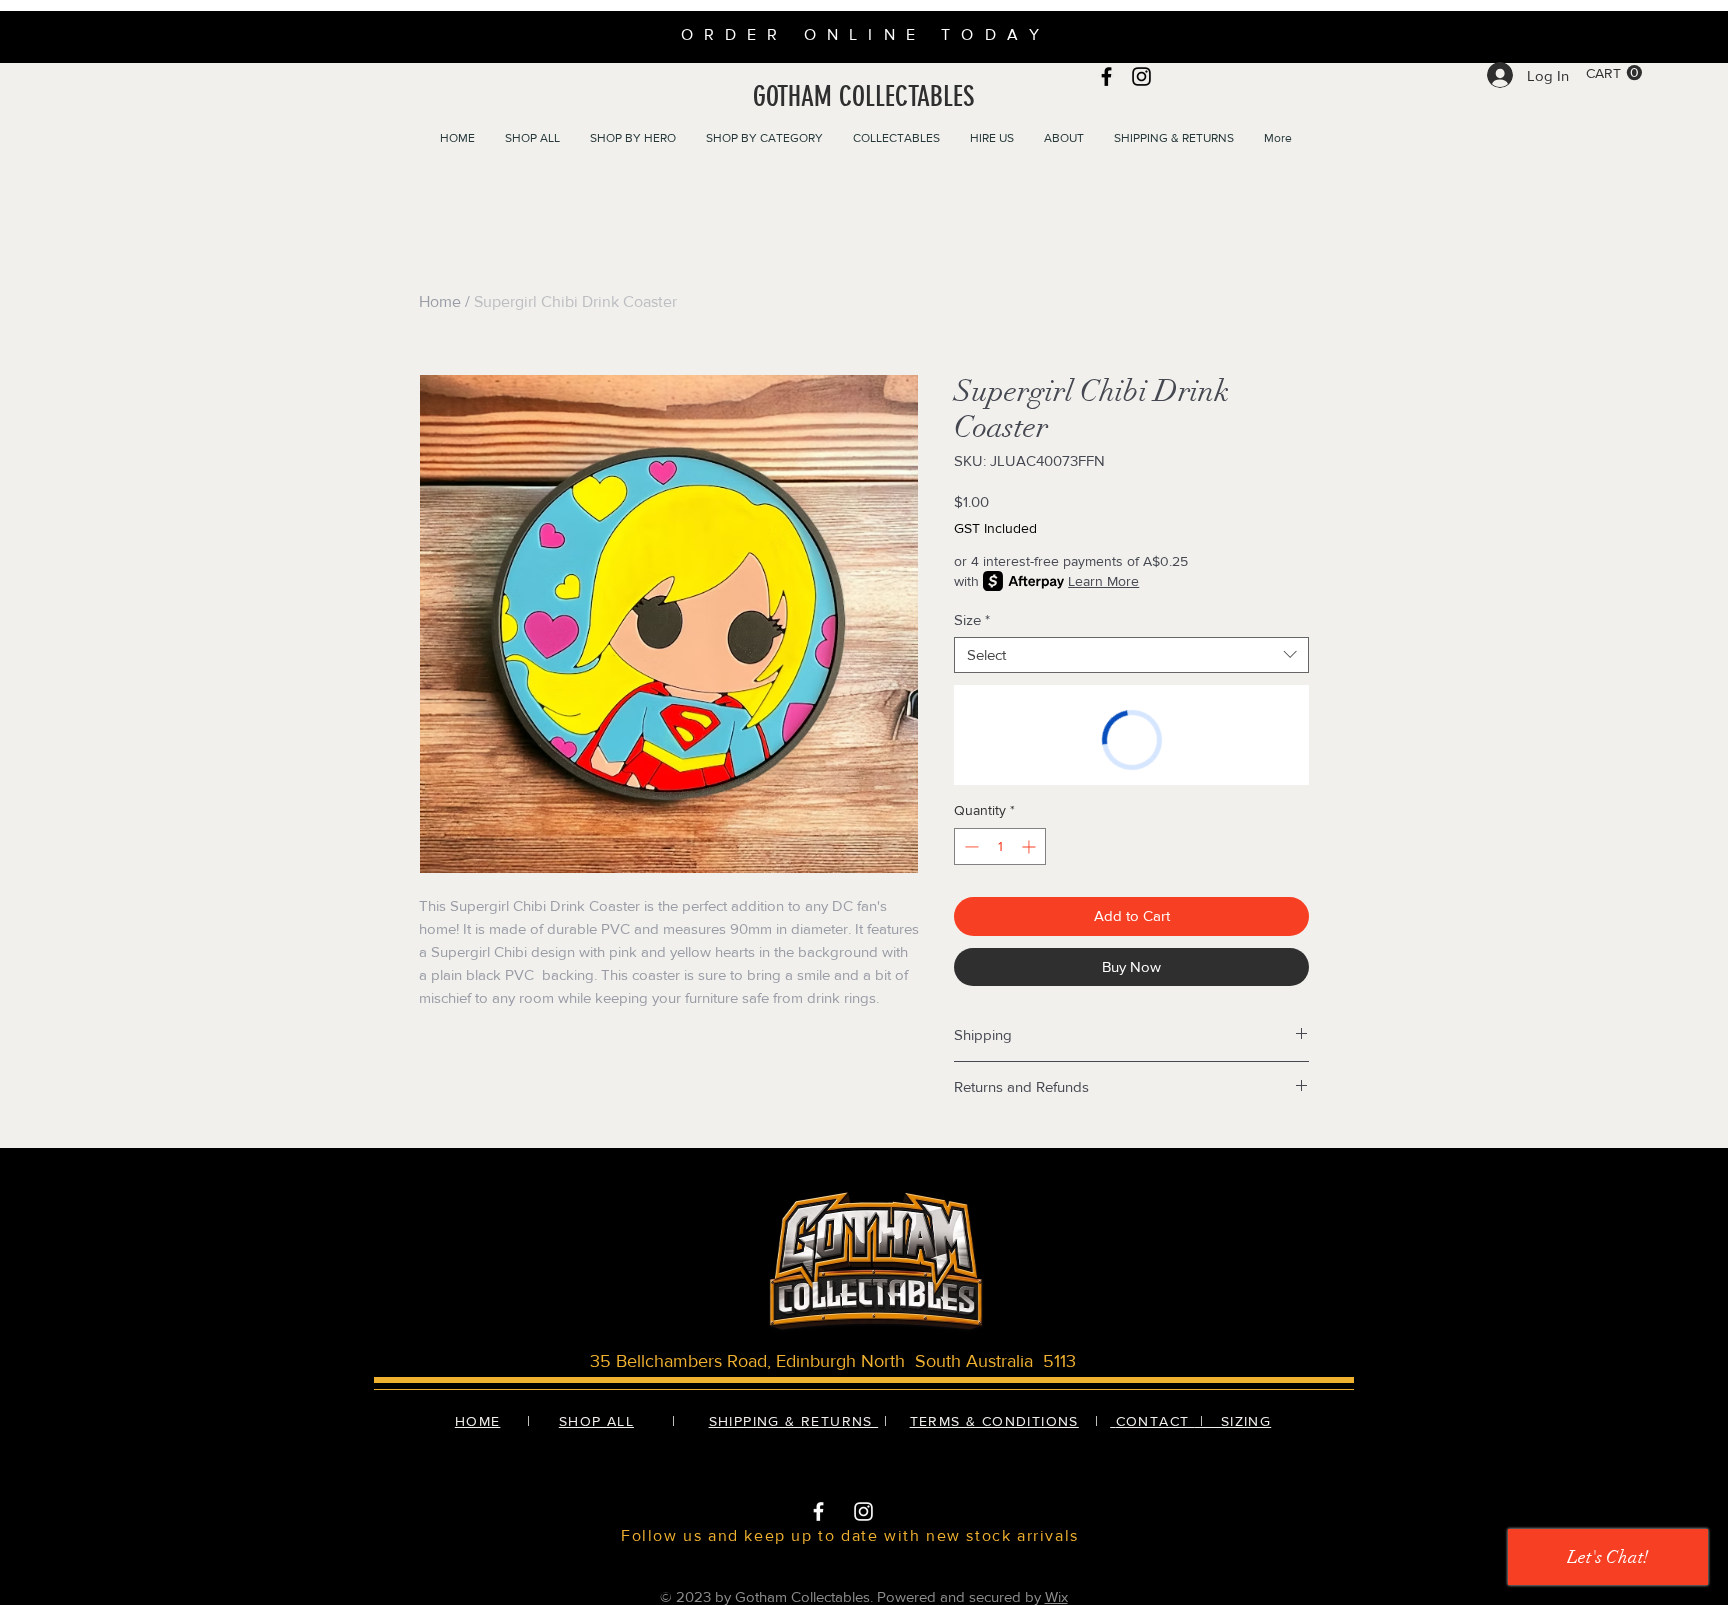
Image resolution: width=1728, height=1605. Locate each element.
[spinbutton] (1000, 846)
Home (440, 301)
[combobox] (1131, 655)
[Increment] (1030, 846)
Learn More (1103, 581)
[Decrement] (969, 846)
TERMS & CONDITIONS (994, 1421)
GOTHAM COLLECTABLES (863, 96)
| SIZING (1233, 1421)
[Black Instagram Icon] (1141, 76)
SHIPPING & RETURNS (794, 1421)
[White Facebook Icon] (818, 1511)
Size (972, 619)
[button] (1614, 73)
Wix (1056, 1596)
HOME (478, 1421)
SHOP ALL (596, 1421)
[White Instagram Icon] (863, 1511)
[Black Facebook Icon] (1106, 76)
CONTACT (1155, 1421)
